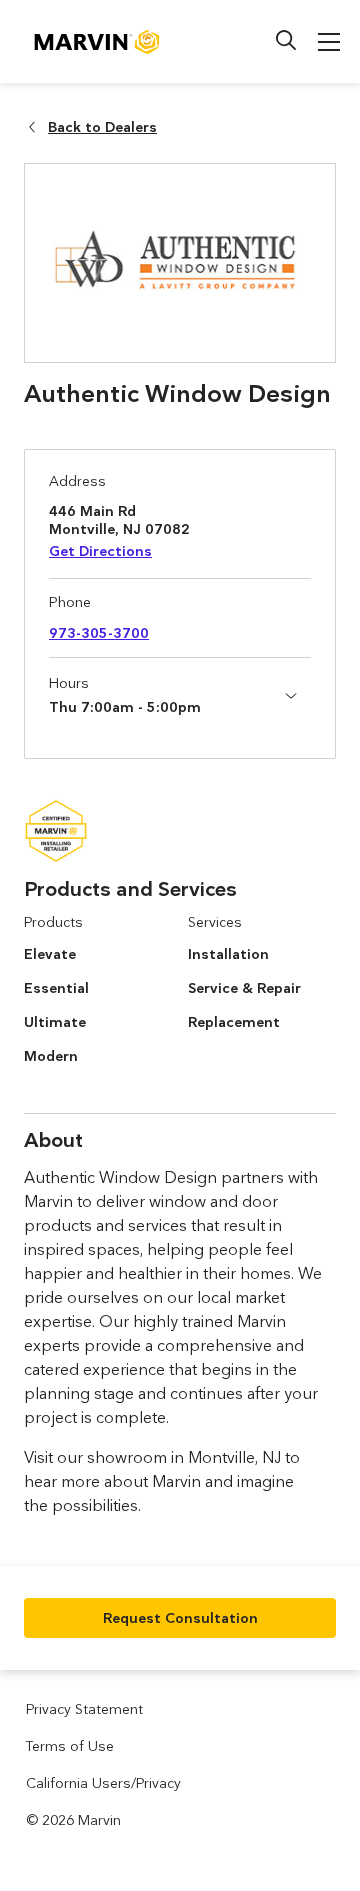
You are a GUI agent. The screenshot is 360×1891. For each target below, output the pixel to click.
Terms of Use (70, 1746)
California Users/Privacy (103, 1783)
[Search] (286, 40)
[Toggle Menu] (329, 42)
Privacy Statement (84, 1709)
